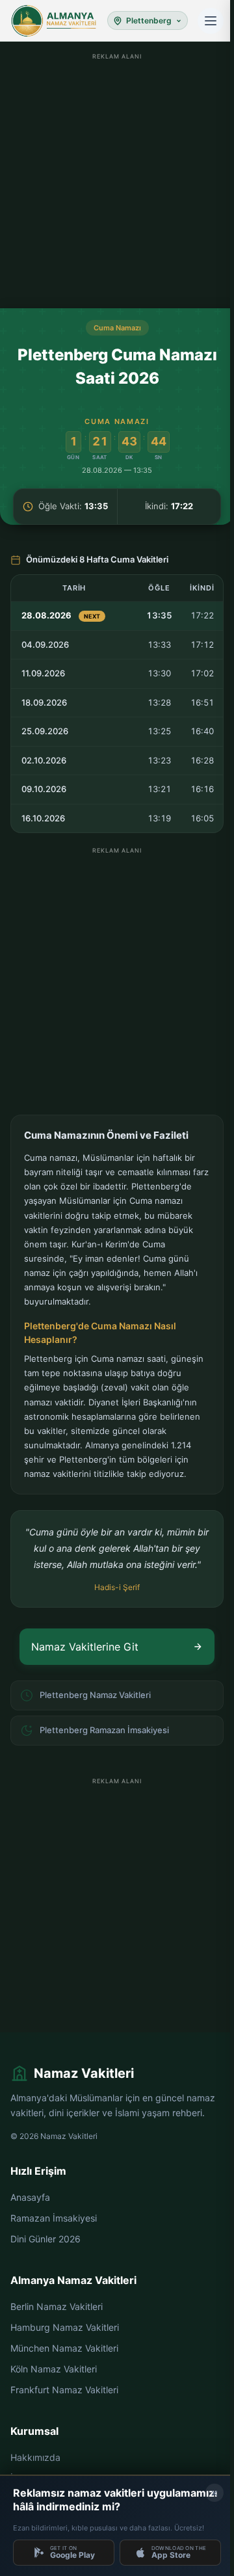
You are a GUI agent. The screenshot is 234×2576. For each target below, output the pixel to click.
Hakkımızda (35, 2457)
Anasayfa (30, 2197)
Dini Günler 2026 (45, 2239)
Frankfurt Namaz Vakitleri (64, 2390)
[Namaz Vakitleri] (54, 21)
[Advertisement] (117, 181)
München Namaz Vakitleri (64, 2348)
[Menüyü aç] (211, 21)
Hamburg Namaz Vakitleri (65, 2327)
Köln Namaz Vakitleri (54, 2369)
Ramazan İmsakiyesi (54, 2218)
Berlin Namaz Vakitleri (57, 2306)
